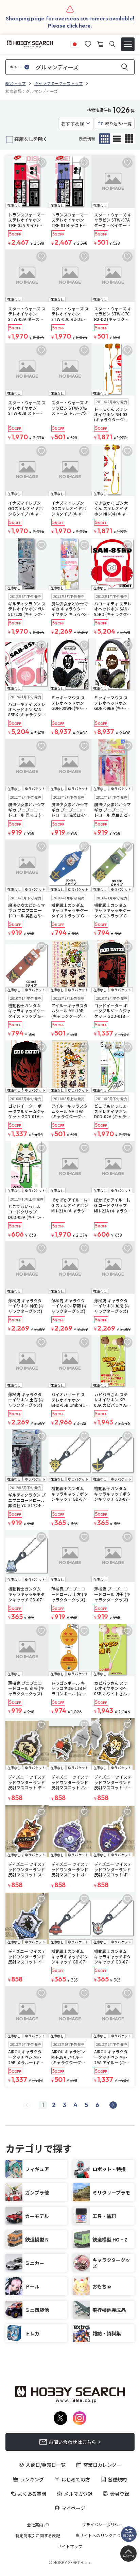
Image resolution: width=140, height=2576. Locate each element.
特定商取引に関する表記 (38, 2536)
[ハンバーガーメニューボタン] (128, 44)
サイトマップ (70, 2546)
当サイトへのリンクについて (102, 2536)
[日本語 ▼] (75, 43)
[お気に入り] (88, 43)
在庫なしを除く (31, 139)
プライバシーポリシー (102, 2525)
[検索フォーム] (112, 44)
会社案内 (35, 2525)
